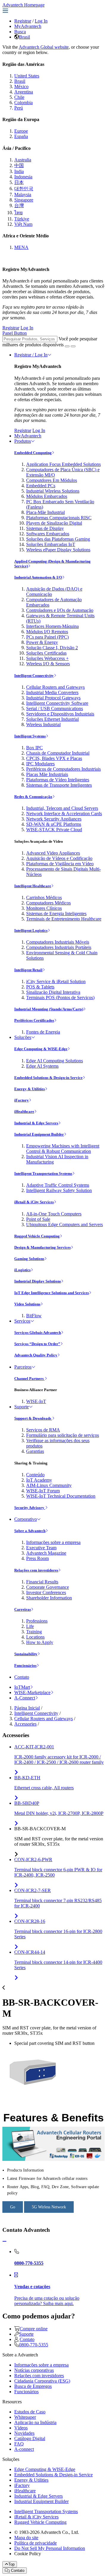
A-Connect (25, 1698)
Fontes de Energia (43, 1032)
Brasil (25, 37)
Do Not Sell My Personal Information (50, 2548)
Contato (22, 1677)
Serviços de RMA (43, 1430)
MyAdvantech (28, 26)
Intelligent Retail (28, 970)
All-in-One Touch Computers (54, 1214)
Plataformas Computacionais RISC (59, 518)
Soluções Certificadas (46, 653)
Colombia (23, 103)
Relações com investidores (36, 1570)
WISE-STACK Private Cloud (54, 830)
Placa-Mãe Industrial (45, 512)
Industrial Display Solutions (38, 1281)
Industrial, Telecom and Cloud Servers (62, 808)
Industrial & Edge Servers (36, 1123)
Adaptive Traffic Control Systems (58, 1185)
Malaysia (23, 195)
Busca (20, 32)
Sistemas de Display (45, 528)
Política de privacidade (36, 2543)
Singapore (24, 200)
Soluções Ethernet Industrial (52, 719)
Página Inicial (27, 1708)
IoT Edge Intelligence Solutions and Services (52, 1293)
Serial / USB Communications (55, 708)
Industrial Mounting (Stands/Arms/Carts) (49, 1009)
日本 (19, 182)
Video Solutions (27, 1304)
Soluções (23, 1037)
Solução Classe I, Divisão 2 (52, 648)
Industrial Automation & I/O (38, 577)
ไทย (18, 213)
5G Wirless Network (49, 2207)
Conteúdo (35, 1475)
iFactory (22, 1100)
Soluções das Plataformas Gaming (58, 539)
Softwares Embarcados (48, 534)
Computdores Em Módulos (52, 480)
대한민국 (24, 189)
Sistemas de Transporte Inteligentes (59, 785)
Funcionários (25, 1665)
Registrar (23, 21)
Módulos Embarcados (47, 496)
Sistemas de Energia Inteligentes (56, 914)
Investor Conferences (46, 1592)
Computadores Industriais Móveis (58, 942)
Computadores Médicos (48, 903)
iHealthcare (24, 1111)
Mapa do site (26, 2538)
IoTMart (22, 1687)
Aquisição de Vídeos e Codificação (59, 858)
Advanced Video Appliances (53, 853)
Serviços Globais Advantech (38, 1333)
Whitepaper (25, 2417)
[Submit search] (67, 346)
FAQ (19, 2444)
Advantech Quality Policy (36, 1355)
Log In (41, 21)
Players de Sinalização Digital (54, 523)
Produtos (23, 441)
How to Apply (40, 1642)
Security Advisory (30, 1508)
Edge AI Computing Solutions (55, 1061)
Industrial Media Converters (52, 692)
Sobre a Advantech (30, 1531)
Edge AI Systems (42, 1066)
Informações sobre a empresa (53, 1542)
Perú (19, 108)
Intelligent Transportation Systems (43, 1173)
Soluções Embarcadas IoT (51, 544)
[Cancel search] (73, 346)
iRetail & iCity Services (34, 1202)
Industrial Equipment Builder (39, 1134)
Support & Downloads (33, 1418)
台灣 (19, 205)
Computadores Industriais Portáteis (59, 947)
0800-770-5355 (34, 2345)
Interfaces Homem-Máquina (52, 626)
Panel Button (15, 333)
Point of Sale (38, 1219)
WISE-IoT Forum (43, 1491)
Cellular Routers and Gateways (55, 687)
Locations (35, 1637)
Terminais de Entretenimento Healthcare (64, 919)
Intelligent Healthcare (33, 886)
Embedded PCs (41, 486)
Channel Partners (29, 1379)
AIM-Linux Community (49, 1485)
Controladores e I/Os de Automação (60, 610)
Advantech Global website (44, 47)
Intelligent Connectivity (34, 676)
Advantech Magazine (46, 1553)
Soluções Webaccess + (47, 658)
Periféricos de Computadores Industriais (63, 769)
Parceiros (23, 1367)
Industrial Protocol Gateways (53, 698)
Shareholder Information (49, 1598)
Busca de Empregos (33, 2386)
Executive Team (41, 1548)
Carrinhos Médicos (44, 897)
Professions (37, 1621)
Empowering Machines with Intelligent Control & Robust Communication (63, 1149)
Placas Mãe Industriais (47, 774)
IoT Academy (39, 1480)
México (21, 86)
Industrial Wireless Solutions (53, 491)
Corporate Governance (48, 1587)
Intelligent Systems (30, 736)
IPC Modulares (40, 764)
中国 (19, 165)
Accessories (25, 1724)
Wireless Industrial (43, 724)
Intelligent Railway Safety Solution (59, 1190)
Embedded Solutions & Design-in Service (48, 1078)
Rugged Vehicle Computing (37, 1236)
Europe (21, 131)
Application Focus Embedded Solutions (63, 464)
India (19, 171)
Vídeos (21, 2428)
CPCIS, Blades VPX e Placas (54, 758)
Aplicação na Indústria (35, 2422)
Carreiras (23, 1609)
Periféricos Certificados (34, 1020)
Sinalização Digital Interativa (53, 992)
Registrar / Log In (31, 355)
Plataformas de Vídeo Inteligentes (58, 780)
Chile (19, 97)
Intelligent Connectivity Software (57, 703)
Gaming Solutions (29, 1259)
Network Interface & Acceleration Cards (64, 814)
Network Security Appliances (54, 819)
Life (30, 1626)
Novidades (24, 2433)
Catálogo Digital (30, 2438)
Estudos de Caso (30, 2412)
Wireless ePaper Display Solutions (58, 550)
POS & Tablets (40, 987)
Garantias (35, 1451)
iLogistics (22, 1270)
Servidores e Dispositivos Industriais (60, 714)
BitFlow (34, 1316)
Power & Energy (42, 642)
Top (11, 2564)
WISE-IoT (36, 1401)
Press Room (37, 1558)
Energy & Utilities (30, 1089)
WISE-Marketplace (32, 1692)
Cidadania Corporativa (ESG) (42, 2381)
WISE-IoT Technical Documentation (61, 1496)
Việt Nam (23, 224)
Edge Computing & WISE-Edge (41, 1049)
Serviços (22, 1321)
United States (27, 76)
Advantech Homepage (23, 5)
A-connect (24, 2449)
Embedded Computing (33, 453)
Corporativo (26, 1519)
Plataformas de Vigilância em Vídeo (60, 864)
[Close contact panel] (4, 2241)
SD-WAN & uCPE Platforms (54, 824)
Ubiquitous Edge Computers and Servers (64, 1224)
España (21, 136)
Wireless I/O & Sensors (48, 664)
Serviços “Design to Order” (37, 1344)
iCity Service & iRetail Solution (56, 981)
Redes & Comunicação (33, 797)
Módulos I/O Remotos (47, 632)
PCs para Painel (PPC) (47, 637)
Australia (23, 160)
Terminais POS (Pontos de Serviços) (60, 997)
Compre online (34, 2329)
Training (34, 1632)
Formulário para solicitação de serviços (63, 1435)
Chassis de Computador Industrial (58, 753)
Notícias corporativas (34, 2370)
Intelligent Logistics (31, 930)
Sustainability (26, 1654)
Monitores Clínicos (44, 908)
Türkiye (22, 219)
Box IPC (34, 748)
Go (13, 2207)
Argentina (24, 92)
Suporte (22, 1407)
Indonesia (23, 177)
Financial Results (42, 1582)
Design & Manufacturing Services (43, 1247)
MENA (21, 247)
